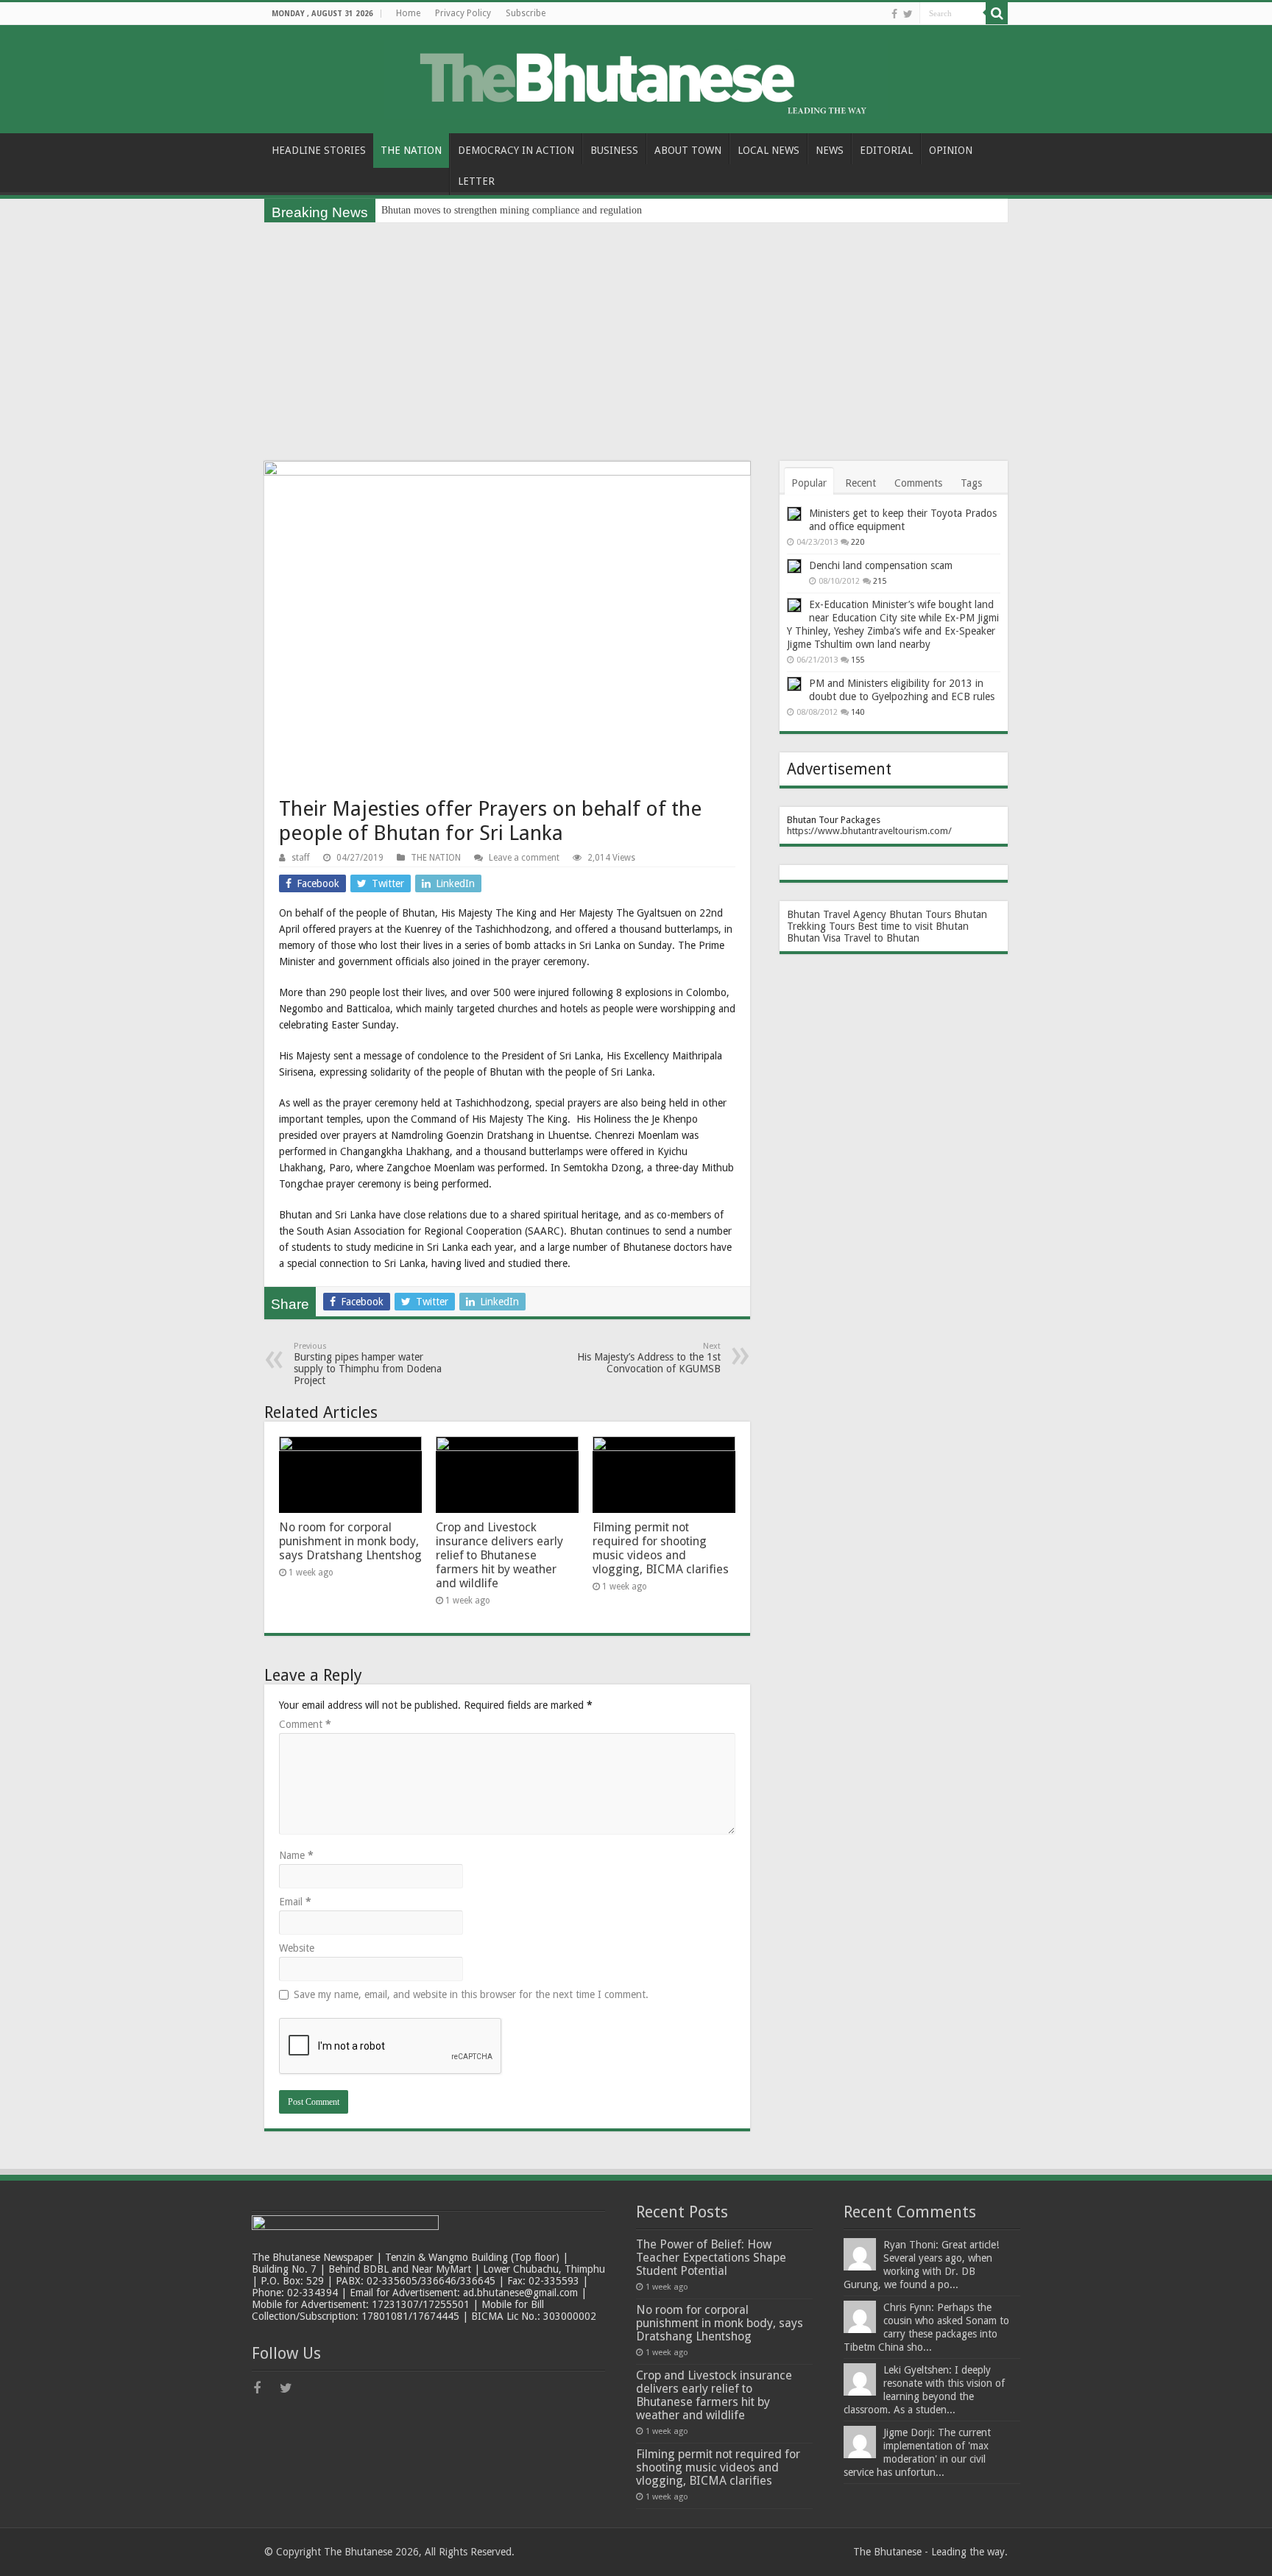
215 (880, 581)
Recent (861, 483)
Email (295, 1902)
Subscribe (526, 13)
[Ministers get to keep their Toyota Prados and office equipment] (794, 514)
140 (858, 712)
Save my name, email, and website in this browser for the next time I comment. (471, 1994)
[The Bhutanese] (636, 77)
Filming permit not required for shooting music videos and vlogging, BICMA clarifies (661, 1548)
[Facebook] (894, 14)
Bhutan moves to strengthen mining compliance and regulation (512, 210)
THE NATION (411, 150)
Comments (918, 483)
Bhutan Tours (920, 914)
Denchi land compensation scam (881, 565)
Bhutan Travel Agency (837, 914)
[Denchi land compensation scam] (794, 566)
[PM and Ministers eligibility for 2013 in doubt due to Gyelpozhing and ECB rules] (794, 684)
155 (858, 660)
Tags (971, 483)
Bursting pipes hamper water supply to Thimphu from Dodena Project (368, 1364)
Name (296, 1855)
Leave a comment (524, 858)
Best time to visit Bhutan (913, 926)
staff (301, 858)
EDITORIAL (886, 150)
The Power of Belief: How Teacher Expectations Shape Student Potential (711, 2258)
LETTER (476, 181)
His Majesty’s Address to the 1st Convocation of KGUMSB (649, 1358)
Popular (809, 483)
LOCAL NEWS (768, 150)
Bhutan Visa (814, 938)
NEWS (830, 150)
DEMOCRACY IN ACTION (516, 150)
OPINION (951, 150)
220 (858, 542)
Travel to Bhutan (881, 938)
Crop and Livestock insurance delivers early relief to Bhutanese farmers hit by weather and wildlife (499, 1555)
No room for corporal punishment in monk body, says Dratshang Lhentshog (350, 1541)
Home (408, 13)
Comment (305, 1724)
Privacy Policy (463, 13)
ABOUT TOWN (688, 150)
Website (297, 1948)
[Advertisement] (636, 333)
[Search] (997, 13)
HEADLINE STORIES (319, 150)
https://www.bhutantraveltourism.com (868, 831)
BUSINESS (614, 150)
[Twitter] (908, 14)
